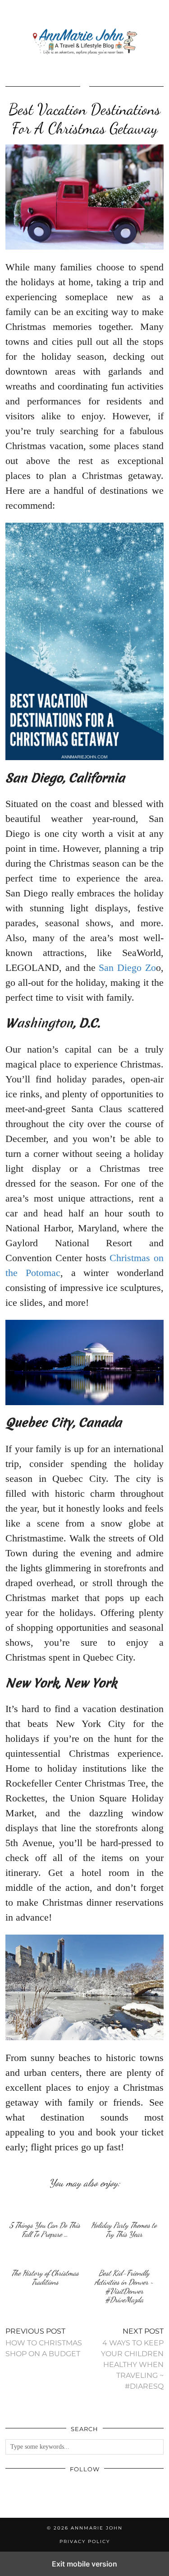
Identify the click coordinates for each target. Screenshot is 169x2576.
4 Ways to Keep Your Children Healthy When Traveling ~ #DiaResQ (132, 2359)
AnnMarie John (97, 2528)
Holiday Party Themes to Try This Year (124, 2230)
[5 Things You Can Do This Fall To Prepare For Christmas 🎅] (45, 2207)
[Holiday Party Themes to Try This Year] (124, 2207)
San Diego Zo (127, 968)
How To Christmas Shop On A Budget (44, 2342)
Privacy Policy (85, 2541)
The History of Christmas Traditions (45, 2277)
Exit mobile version (84, 2564)
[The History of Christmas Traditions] (45, 2255)
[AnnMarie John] (84, 42)
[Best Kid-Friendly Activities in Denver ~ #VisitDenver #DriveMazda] (124, 2255)
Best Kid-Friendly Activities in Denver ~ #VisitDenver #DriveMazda (124, 2286)
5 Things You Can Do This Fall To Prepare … (45, 2230)
